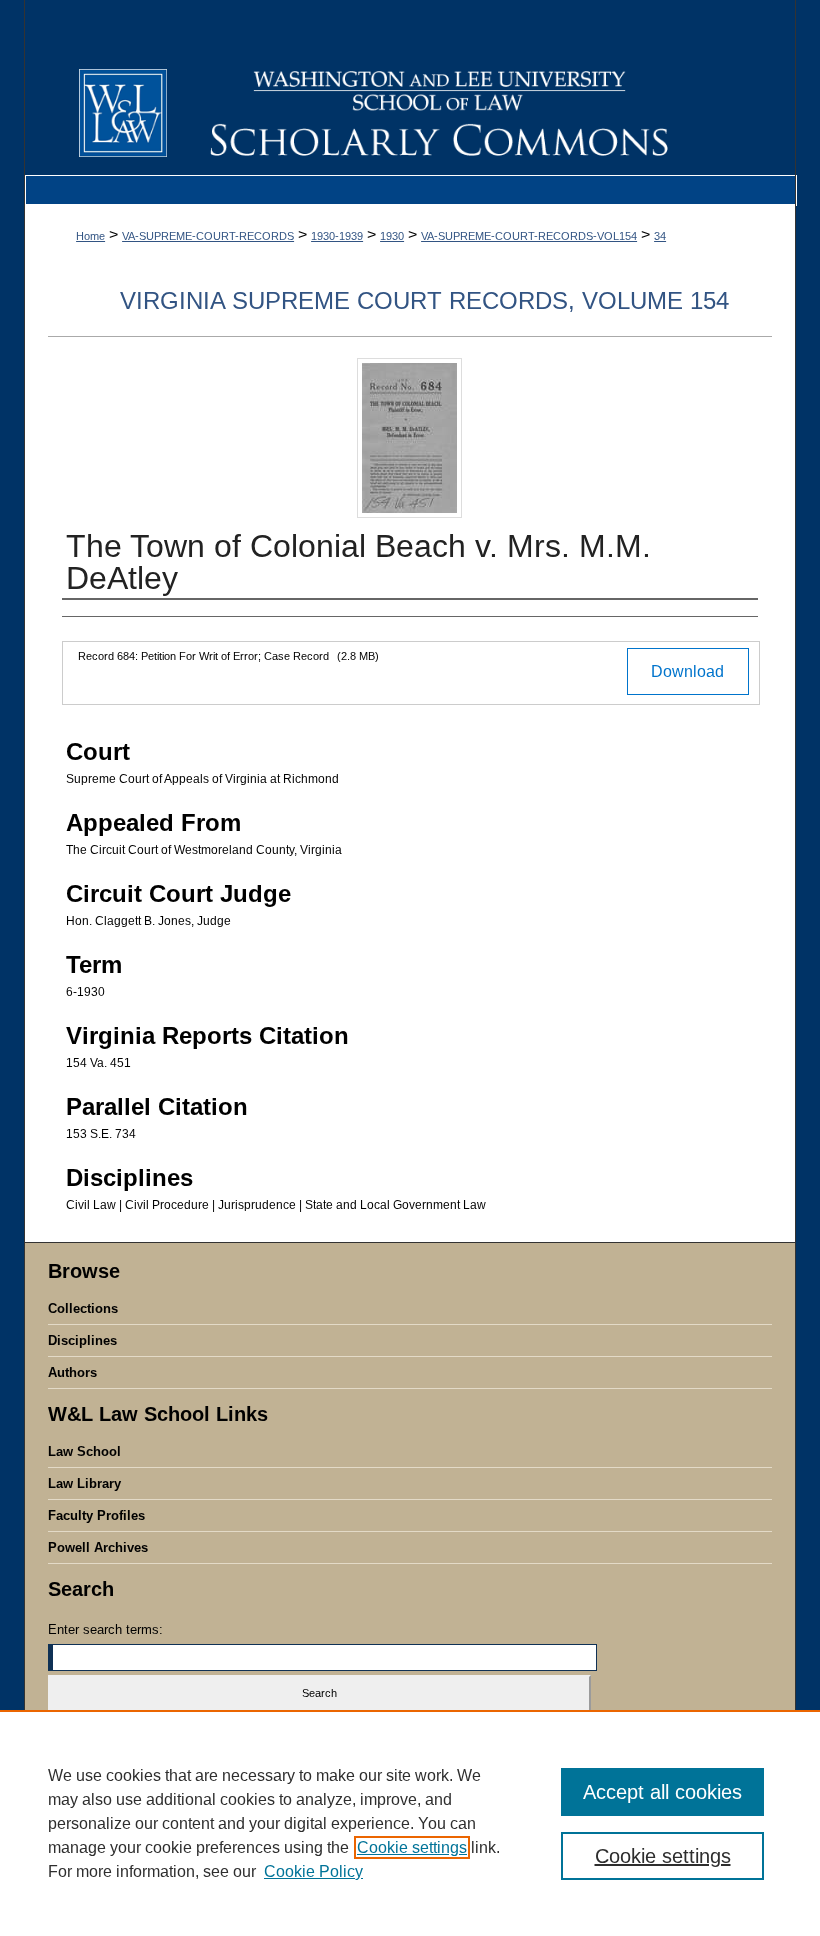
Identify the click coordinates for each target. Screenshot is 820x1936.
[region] (410, 1823)
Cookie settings (412, 1847)
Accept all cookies (662, 1792)
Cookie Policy (313, 1871)
